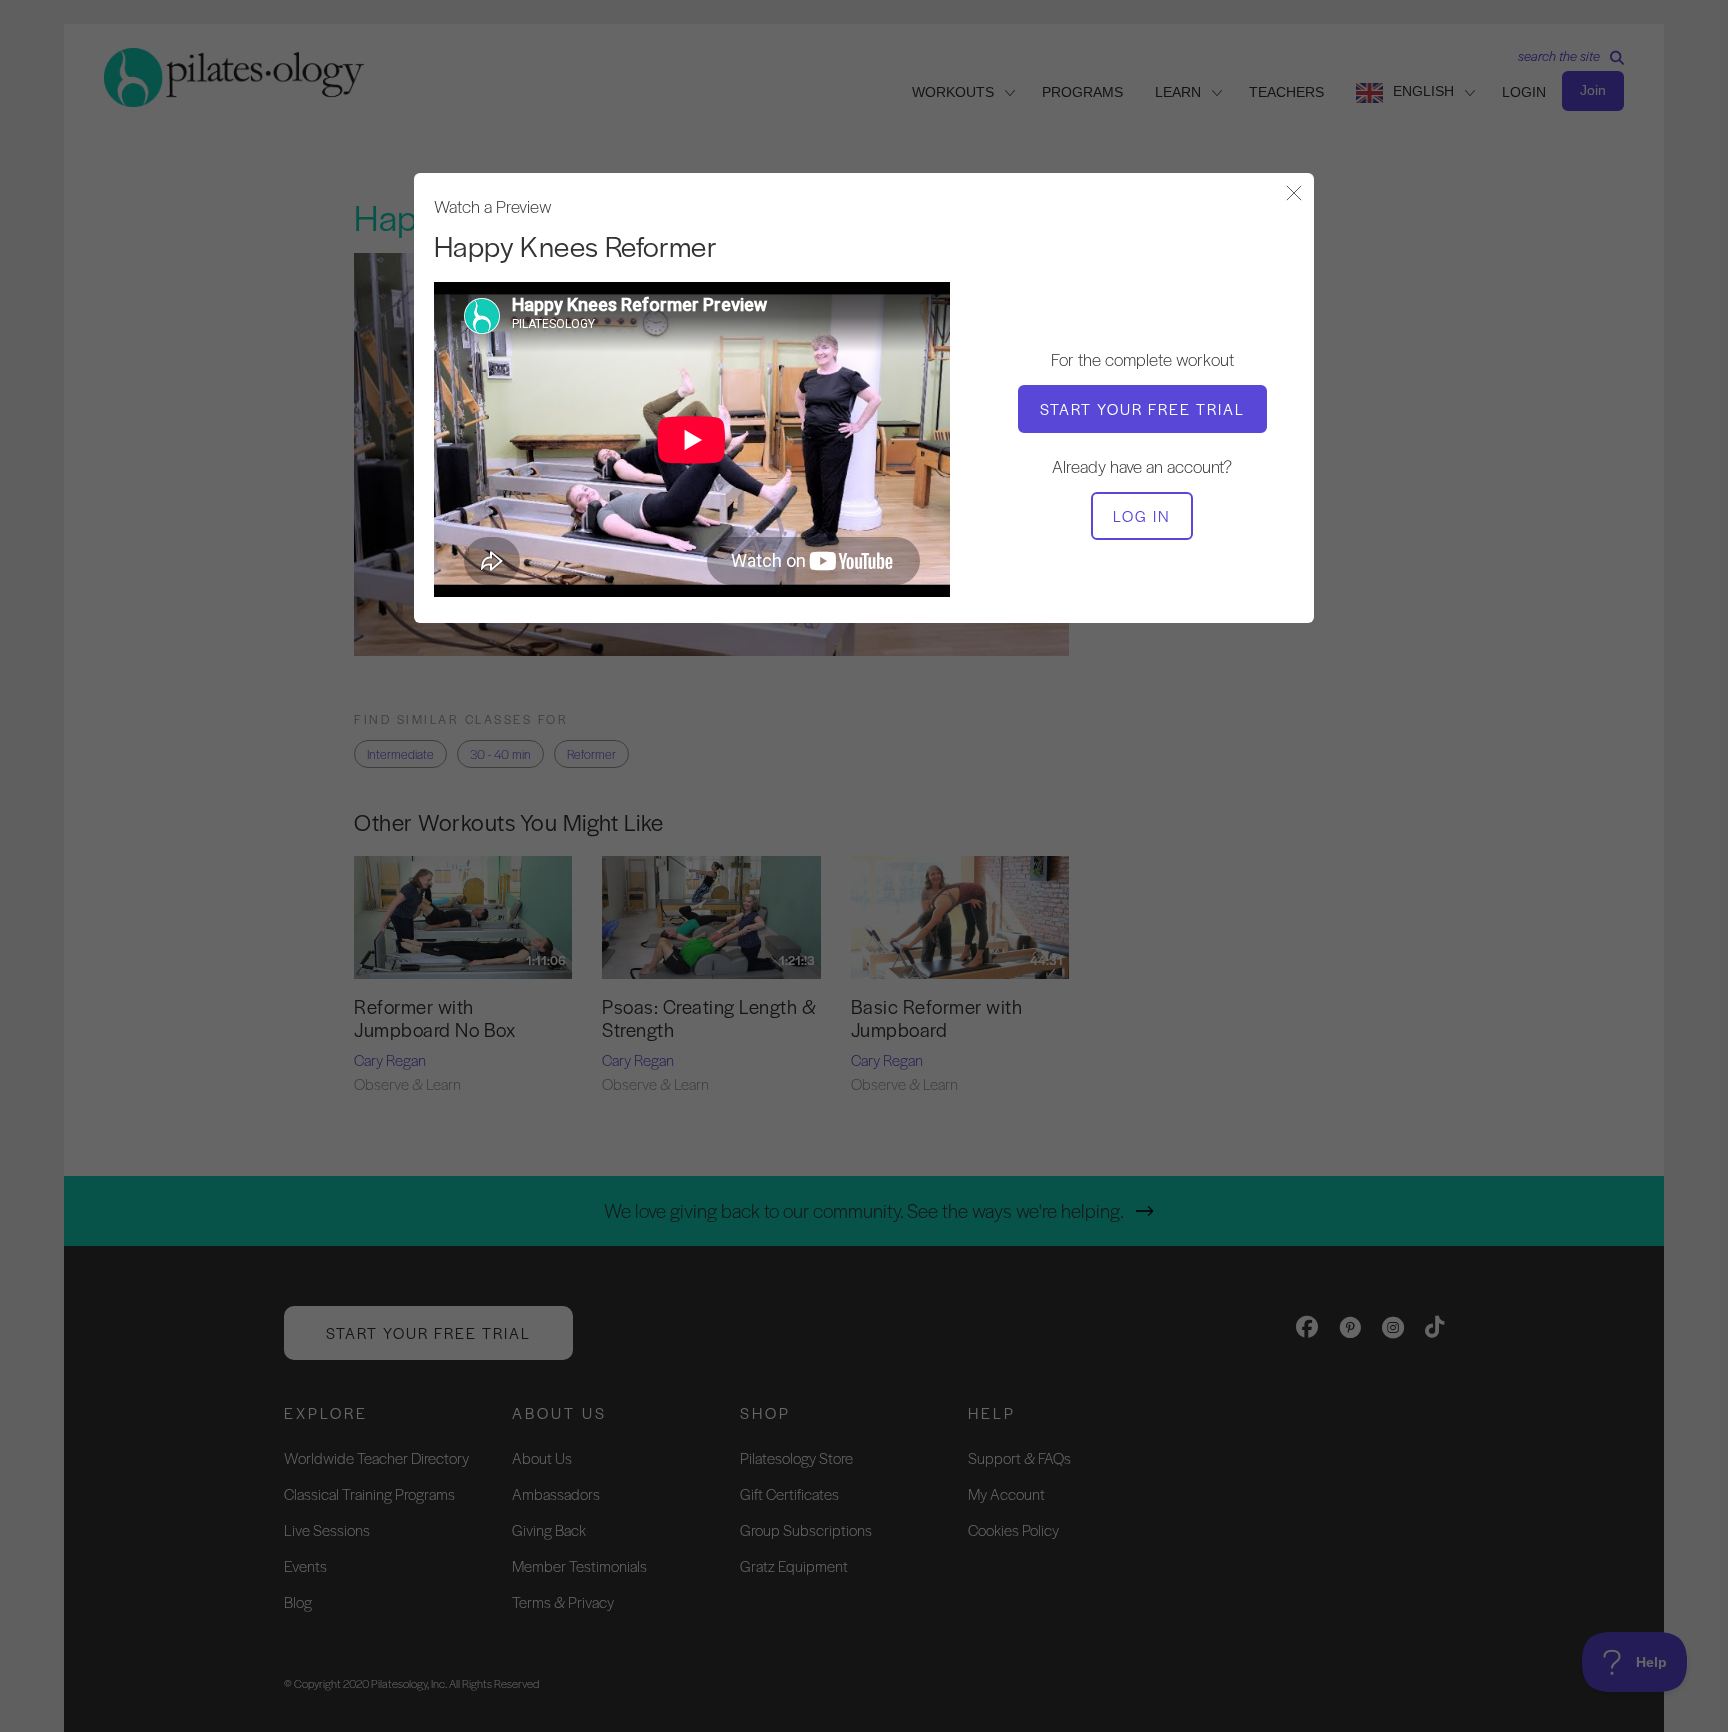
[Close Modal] (1294, 194)
